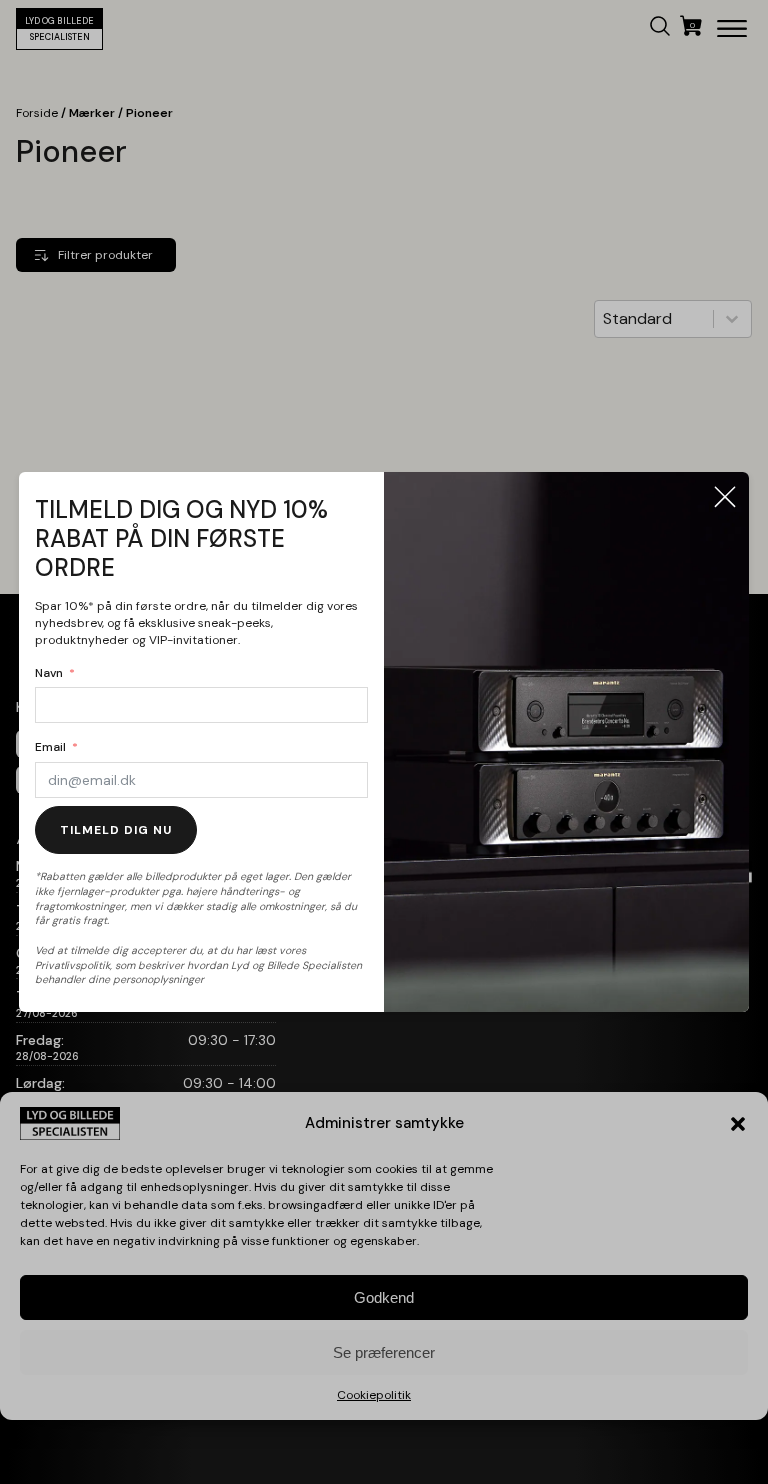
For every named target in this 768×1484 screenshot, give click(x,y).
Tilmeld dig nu (116, 830)
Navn (49, 673)
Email (50, 747)
